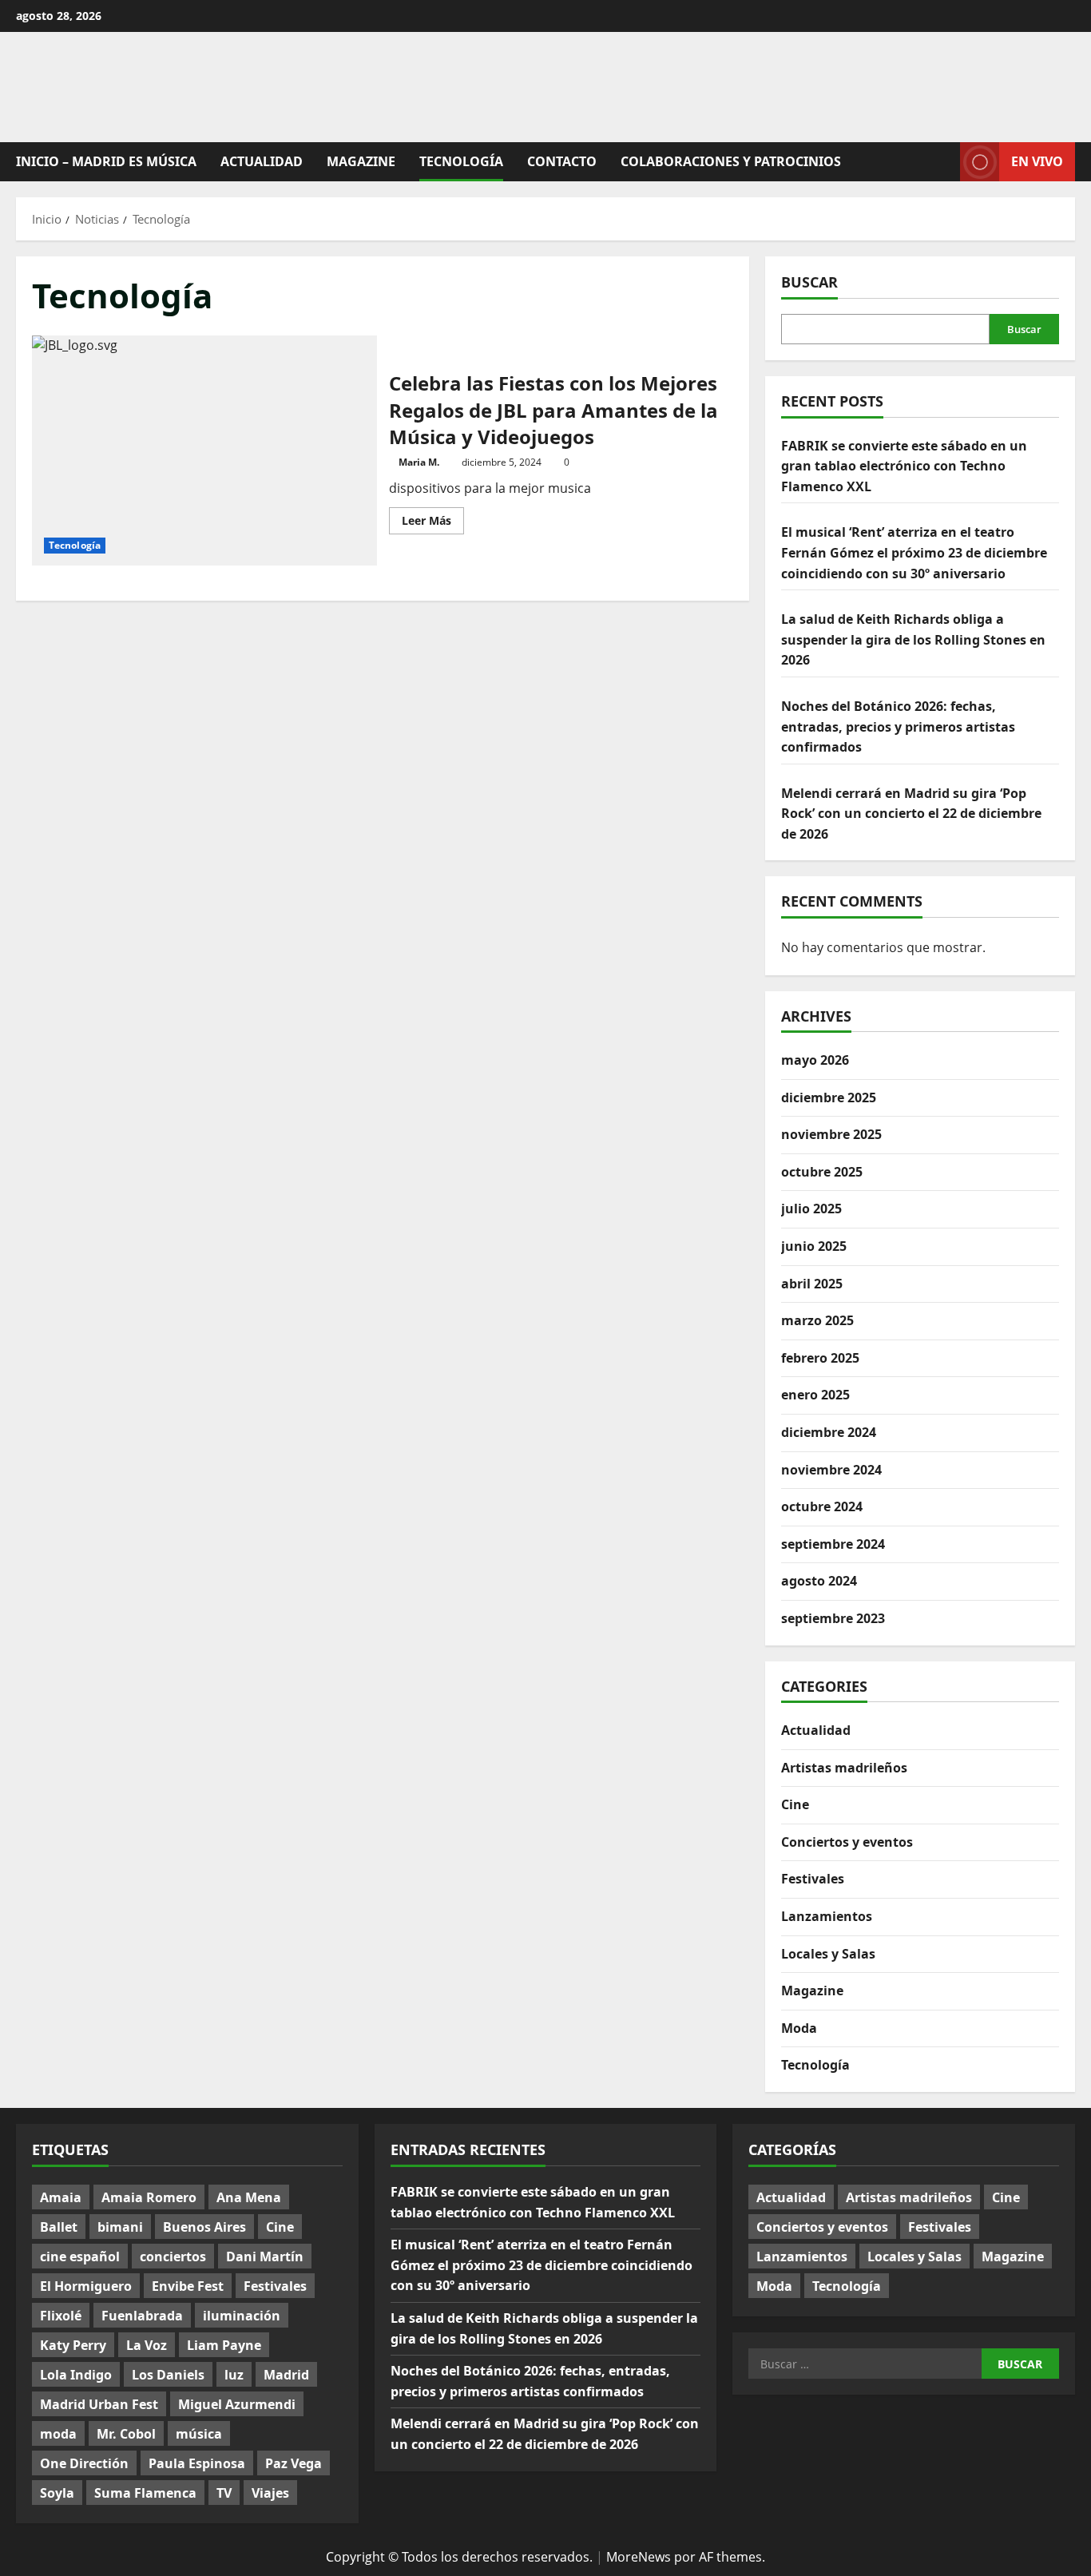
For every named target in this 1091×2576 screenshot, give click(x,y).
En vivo (1037, 161)
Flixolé (61, 2316)
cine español (80, 2256)
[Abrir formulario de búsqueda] (943, 162)
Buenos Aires (204, 2227)
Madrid (286, 2375)
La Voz (147, 2345)
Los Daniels (168, 2375)
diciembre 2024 (829, 1432)
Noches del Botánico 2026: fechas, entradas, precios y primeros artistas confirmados (898, 726)
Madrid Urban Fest (99, 2404)
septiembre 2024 (833, 1544)
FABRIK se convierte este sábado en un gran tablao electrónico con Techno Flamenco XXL (904, 466)
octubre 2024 (822, 1506)
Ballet (59, 2227)
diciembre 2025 (829, 1097)
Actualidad (262, 161)
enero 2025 (815, 1395)
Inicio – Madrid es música (106, 161)
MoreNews (639, 2557)
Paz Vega (294, 2463)
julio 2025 (811, 1209)
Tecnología (461, 161)
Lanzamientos (827, 1916)
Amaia (61, 2197)
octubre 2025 (822, 1172)
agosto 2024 (819, 1581)
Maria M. (419, 462)
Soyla (57, 2493)
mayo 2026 (815, 1060)
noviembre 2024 (831, 1470)
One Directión (84, 2463)
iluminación (242, 2316)
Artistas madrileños (844, 1768)
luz (234, 2375)
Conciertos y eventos (847, 1842)
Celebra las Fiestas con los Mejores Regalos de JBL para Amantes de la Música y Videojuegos (204, 451)
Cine (795, 1804)
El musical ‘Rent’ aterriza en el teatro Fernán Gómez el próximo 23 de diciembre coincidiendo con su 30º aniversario (914, 552)
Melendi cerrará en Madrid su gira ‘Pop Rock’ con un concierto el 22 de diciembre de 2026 (911, 814)
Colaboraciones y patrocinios (731, 161)
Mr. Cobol (126, 2434)
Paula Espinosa (197, 2463)
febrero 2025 (820, 1358)
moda (58, 2434)
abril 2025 (812, 1284)
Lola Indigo (76, 2375)
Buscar (809, 282)
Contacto (562, 161)
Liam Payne (224, 2345)
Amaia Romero (149, 2197)
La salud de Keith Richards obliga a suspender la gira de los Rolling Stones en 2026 (913, 639)
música (199, 2434)
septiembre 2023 (833, 1618)
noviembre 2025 (831, 1134)
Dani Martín (265, 2256)
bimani (120, 2227)
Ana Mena (249, 2197)
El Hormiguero (86, 2286)
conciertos (173, 2256)
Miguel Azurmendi (237, 2404)
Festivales (813, 1879)
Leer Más (433, 523)
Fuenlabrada (142, 2316)
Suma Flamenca (145, 2493)
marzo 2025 (817, 1320)
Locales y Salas (828, 1954)
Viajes (270, 2493)
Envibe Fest (188, 2286)
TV (224, 2493)
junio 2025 (814, 1246)
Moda (799, 2028)
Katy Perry (73, 2345)
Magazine (361, 161)
